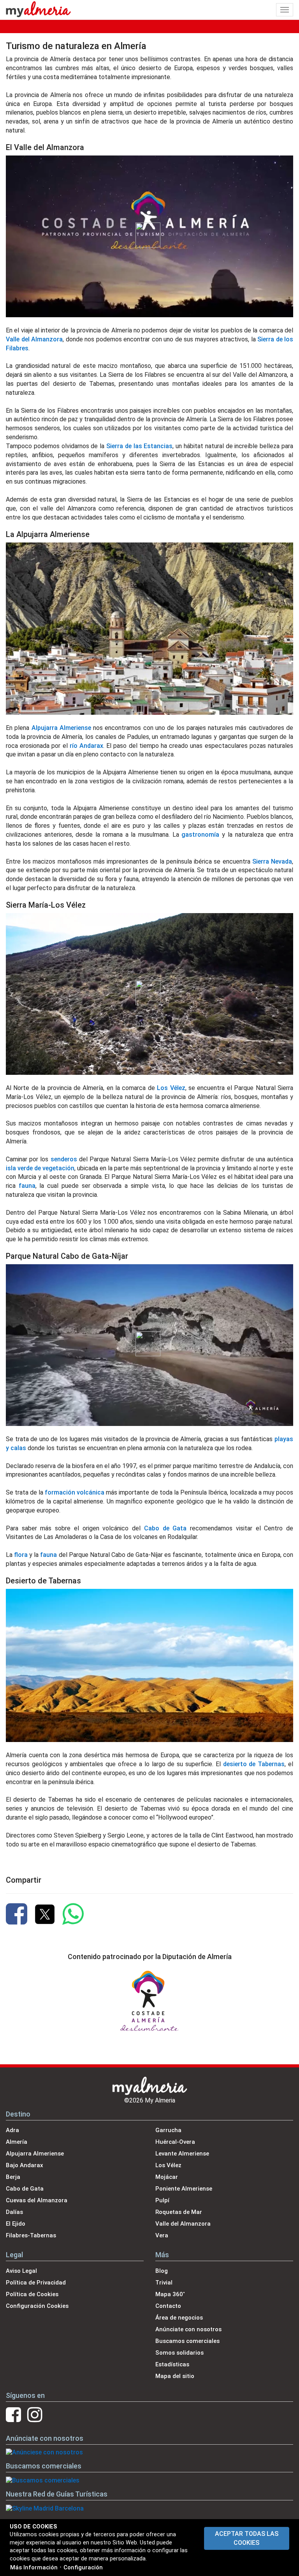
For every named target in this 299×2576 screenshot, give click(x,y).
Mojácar (167, 2177)
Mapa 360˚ (170, 2294)
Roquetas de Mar (179, 2212)
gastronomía (200, 835)
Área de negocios (179, 2318)
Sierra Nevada (272, 861)
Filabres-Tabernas (31, 2235)
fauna (27, 1186)
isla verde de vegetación (40, 1168)
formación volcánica (75, 1492)
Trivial (164, 2283)
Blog (162, 2271)
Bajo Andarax (25, 2165)
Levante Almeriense (182, 2154)
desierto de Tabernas (254, 1764)
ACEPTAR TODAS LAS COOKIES (247, 2538)
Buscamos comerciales (187, 2341)
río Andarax (86, 746)
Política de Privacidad (36, 2283)
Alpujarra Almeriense (61, 728)
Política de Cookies (32, 2294)
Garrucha (168, 2130)
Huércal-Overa (175, 2142)
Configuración (83, 2567)
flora (21, 1555)
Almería (17, 2142)
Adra (12, 2130)
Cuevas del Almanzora (37, 2200)
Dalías (14, 2212)
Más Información (34, 2567)
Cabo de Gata (165, 1528)
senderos (64, 1159)
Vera (162, 2235)
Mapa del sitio (175, 2376)
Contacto (168, 2306)
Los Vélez (171, 1088)
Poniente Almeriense (184, 2189)
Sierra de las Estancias (139, 446)
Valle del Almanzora (34, 339)
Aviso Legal (21, 2271)
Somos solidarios (179, 2353)
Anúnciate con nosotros (188, 2329)
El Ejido (16, 2224)
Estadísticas (172, 2364)
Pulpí (162, 2200)
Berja (13, 2177)
